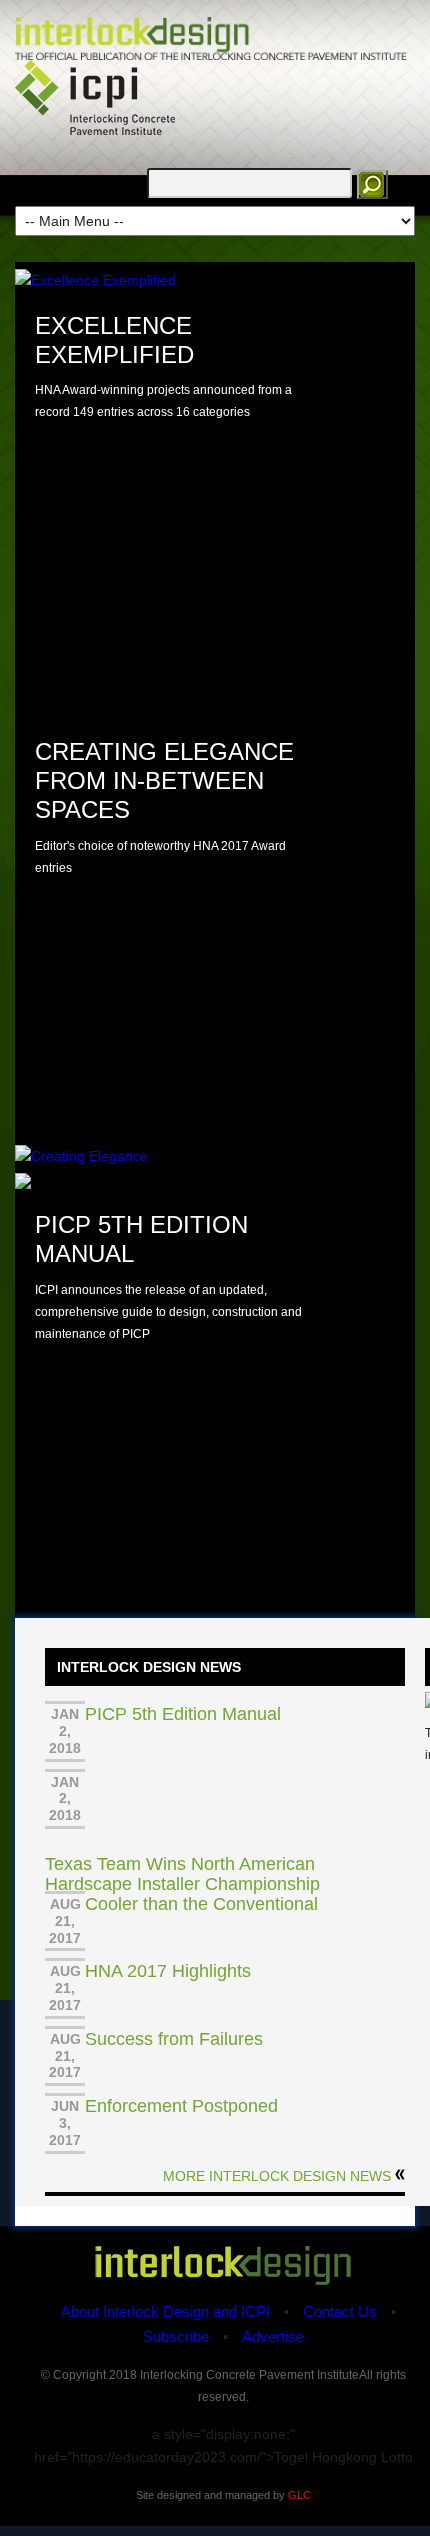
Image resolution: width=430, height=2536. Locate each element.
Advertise (273, 2336)
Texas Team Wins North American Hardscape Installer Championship (182, 1874)
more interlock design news (277, 2176)
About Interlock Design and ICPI (165, 2311)
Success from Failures (174, 2039)
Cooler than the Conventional (201, 1904)
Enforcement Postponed (181, 2106)
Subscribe (176, 2336)
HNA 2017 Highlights (168, 1971)
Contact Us (340, 2311)
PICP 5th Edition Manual (183, 1714)
